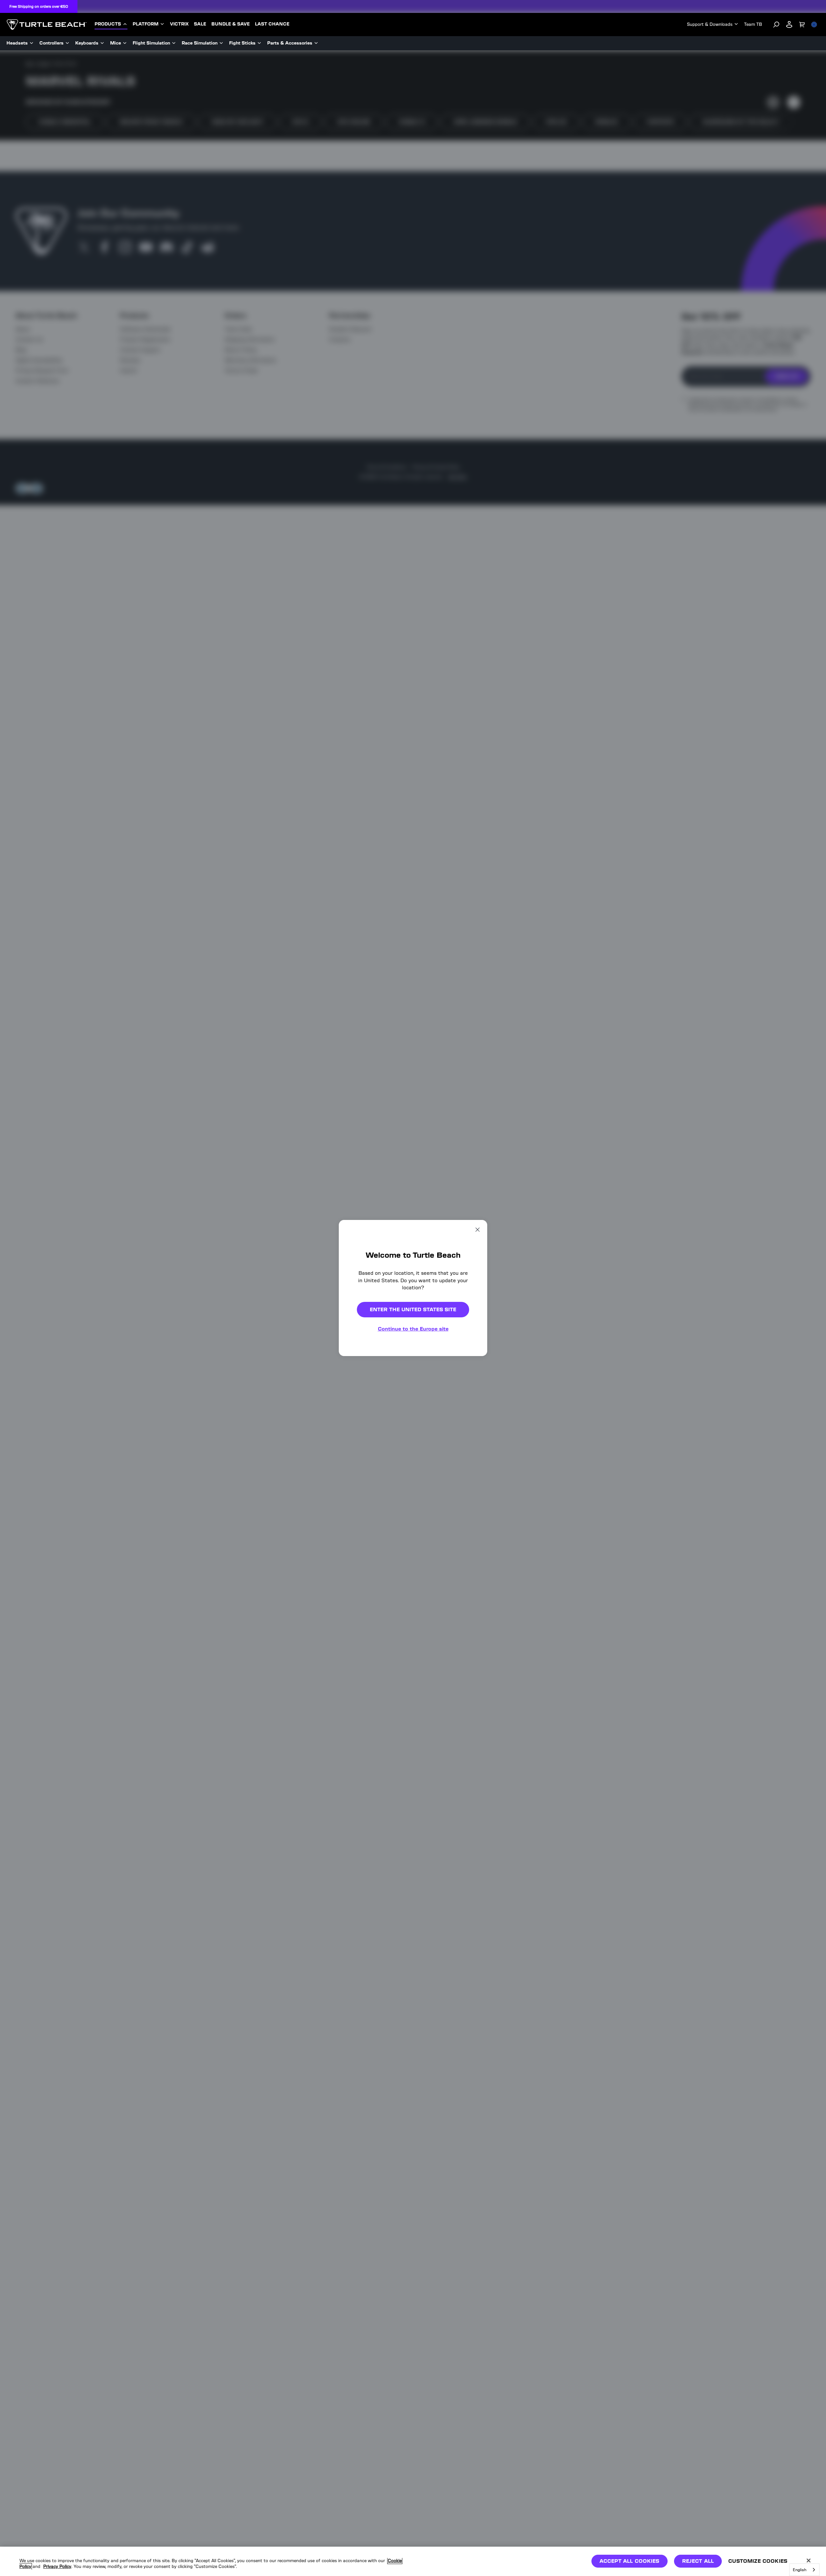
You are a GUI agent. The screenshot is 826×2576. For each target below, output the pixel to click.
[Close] (809, 2561)
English (800, 2570)
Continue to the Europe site (413, 1329)
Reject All (698, 2561)
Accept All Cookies (630, 2561)
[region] (413, 2561)
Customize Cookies (758, 2561)
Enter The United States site (413, 1309)
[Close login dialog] (473, 1438)
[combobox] (804, 2570)
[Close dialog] (478, 1230)
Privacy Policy (57, 2566)
